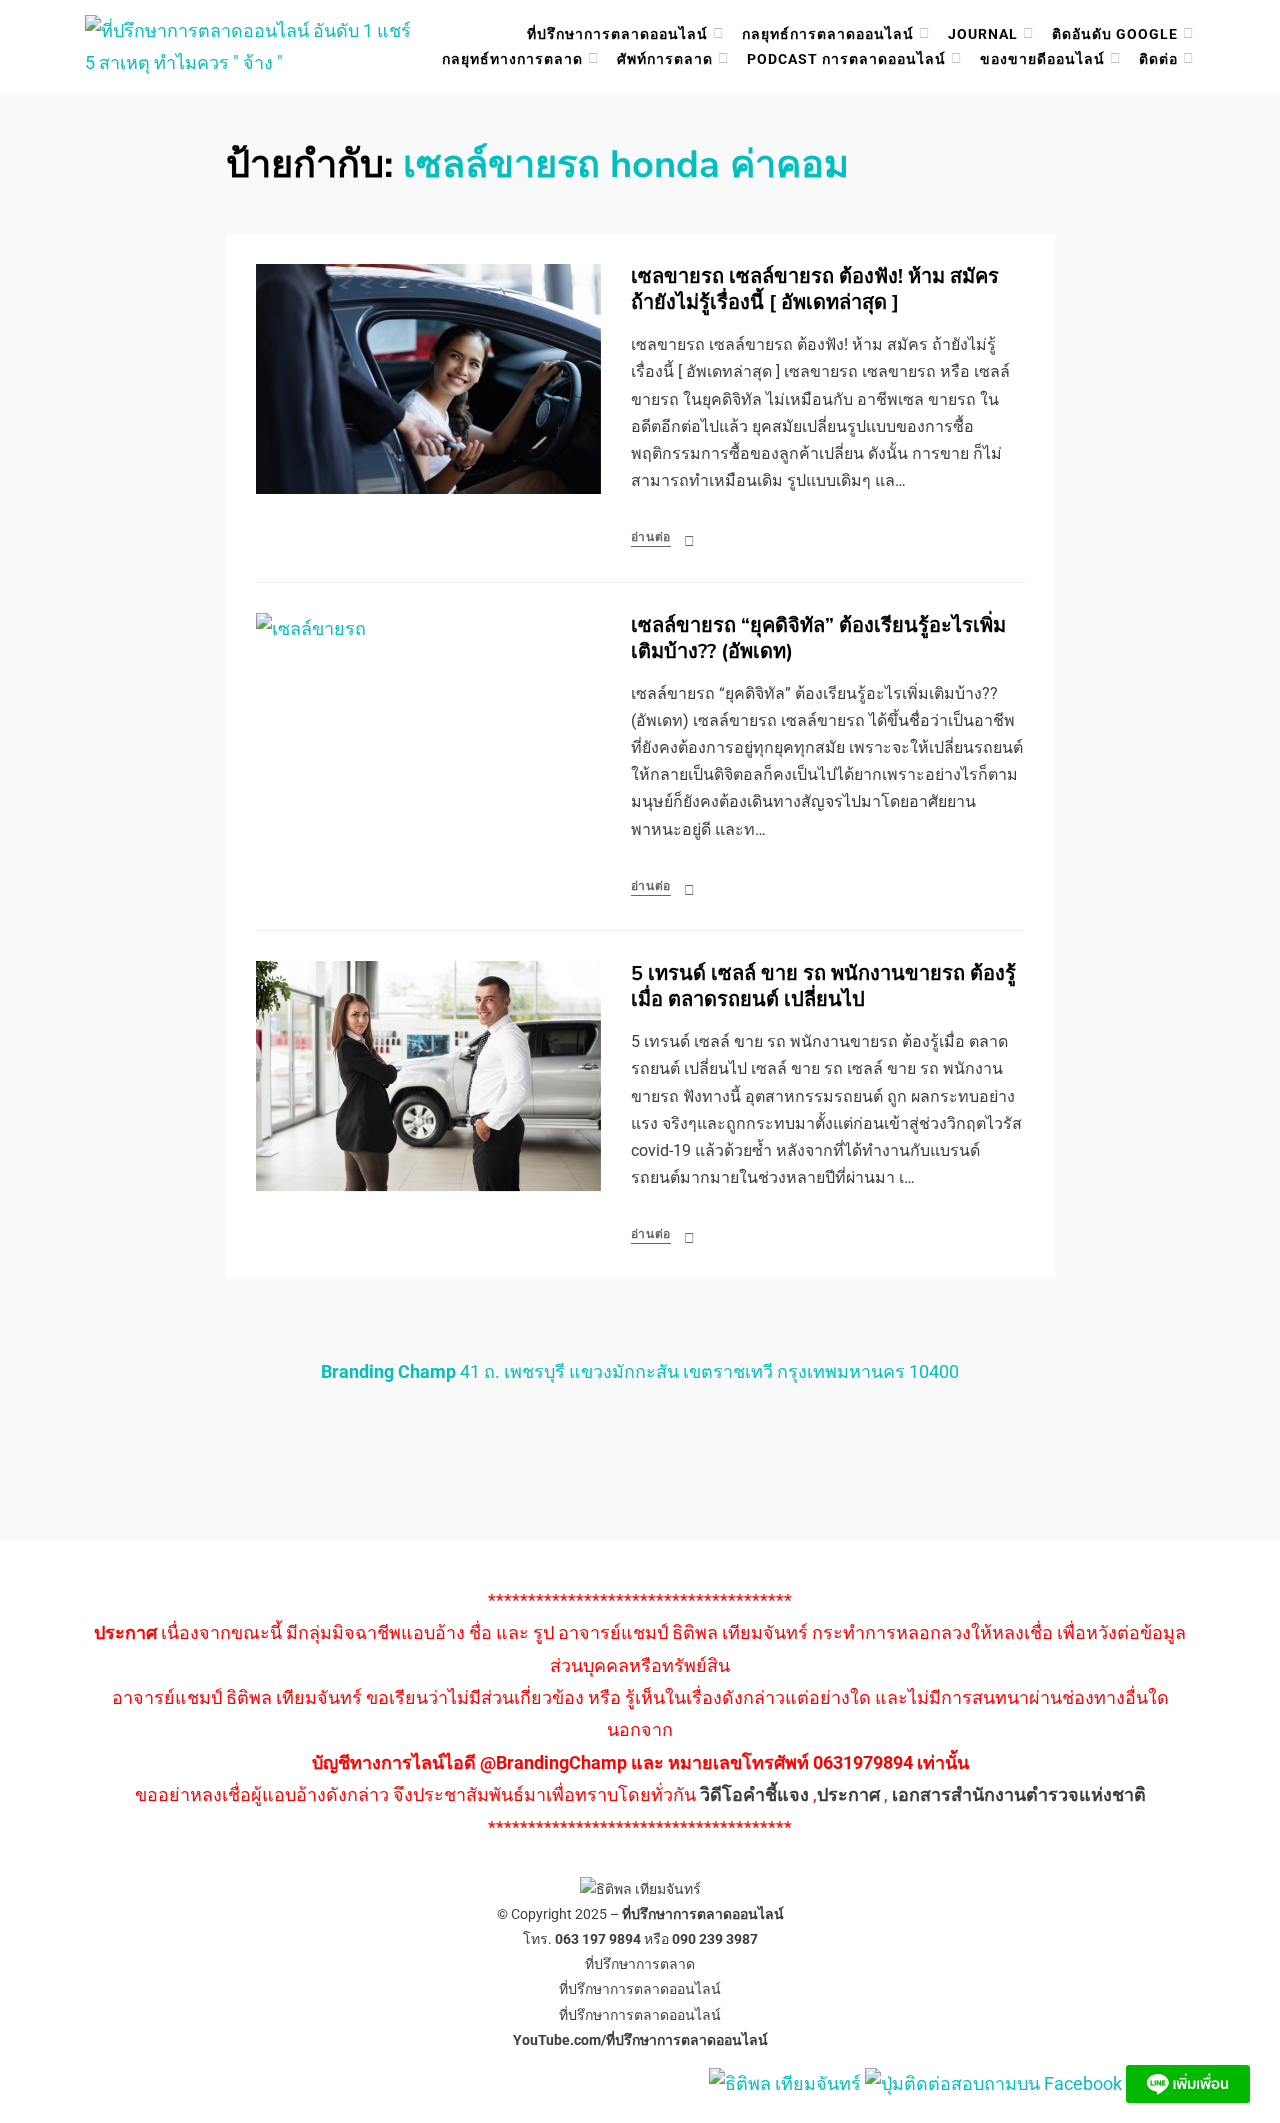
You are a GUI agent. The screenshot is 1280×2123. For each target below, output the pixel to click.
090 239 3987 (715, 1939)
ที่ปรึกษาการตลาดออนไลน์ (617, 34)
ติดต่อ (1158, 59)
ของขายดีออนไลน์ (1042, 59)
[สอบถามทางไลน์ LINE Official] (1188, 2082)
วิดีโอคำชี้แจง (754, 1794)
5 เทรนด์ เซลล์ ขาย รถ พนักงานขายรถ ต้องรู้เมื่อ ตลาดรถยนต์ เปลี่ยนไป (823, 986)
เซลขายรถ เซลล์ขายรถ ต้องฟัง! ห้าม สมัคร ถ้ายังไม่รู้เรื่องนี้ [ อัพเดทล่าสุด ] (815, 289)
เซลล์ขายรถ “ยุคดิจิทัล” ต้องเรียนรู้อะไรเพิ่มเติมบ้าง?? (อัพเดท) (818, 638)
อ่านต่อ (651, 537)
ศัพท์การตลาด (665, 59)
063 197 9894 (598, 1939)
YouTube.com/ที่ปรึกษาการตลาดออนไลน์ (640, 2040)
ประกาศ (848, 1794)
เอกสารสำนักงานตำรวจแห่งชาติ (1019, 1794)
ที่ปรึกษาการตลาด (640, 1964)
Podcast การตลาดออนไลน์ (846, 59)
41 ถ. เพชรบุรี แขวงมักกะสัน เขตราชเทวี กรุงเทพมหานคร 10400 (640, 1371)
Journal (983, 34)
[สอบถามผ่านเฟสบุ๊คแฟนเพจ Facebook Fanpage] (995, 2082)
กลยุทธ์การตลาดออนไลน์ (828, 34)
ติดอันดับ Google (1115, 34)
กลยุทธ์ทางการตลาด (512, 59)
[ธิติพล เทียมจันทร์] (785, 2082)
